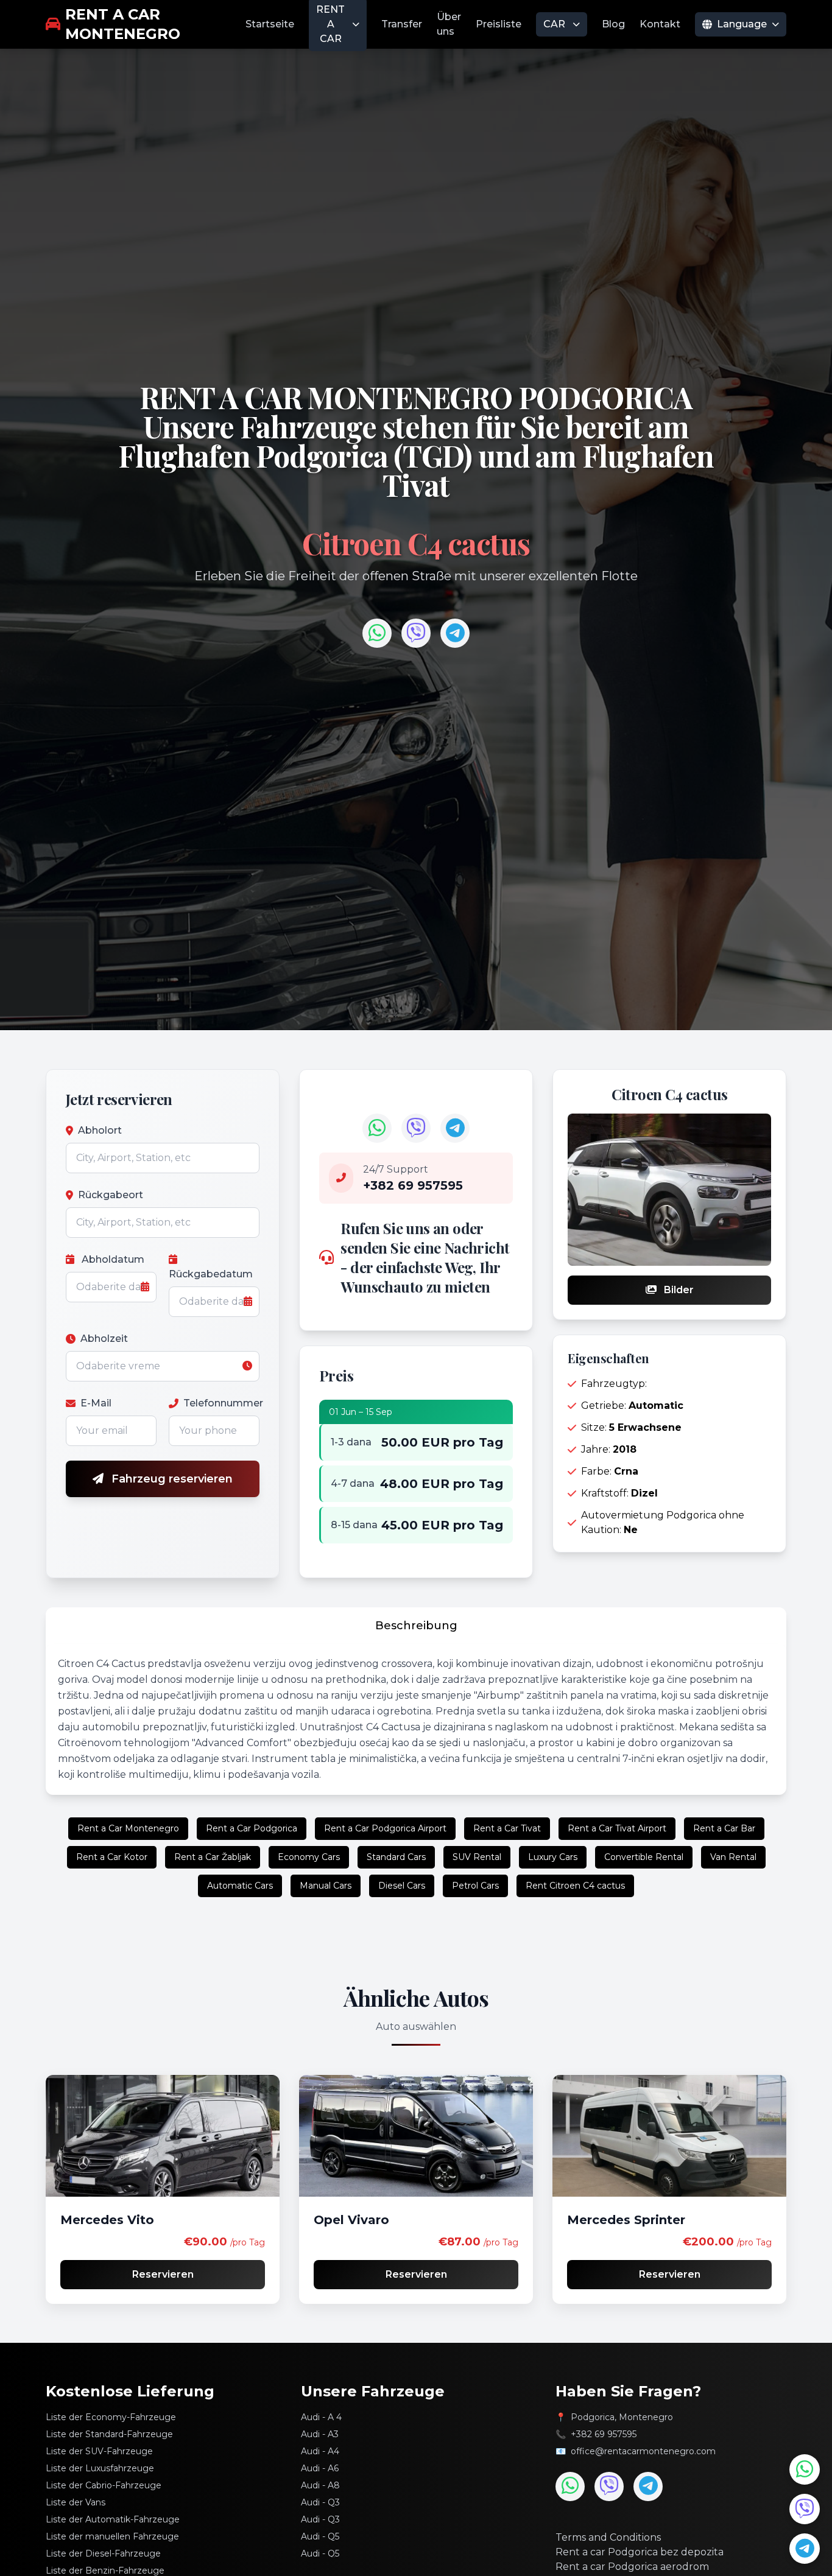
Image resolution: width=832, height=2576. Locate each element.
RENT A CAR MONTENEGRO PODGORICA (416, 397)
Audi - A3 (320, 2434)
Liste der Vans (76, 2502)
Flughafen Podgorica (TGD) (298, 455)
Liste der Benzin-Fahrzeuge (105, 2571)
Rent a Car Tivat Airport (617, 1828)
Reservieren (163, 2274)
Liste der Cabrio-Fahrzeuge (104, 2485)
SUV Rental (477, 1857)
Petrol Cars (475, 1886)
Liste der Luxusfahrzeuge (100, 2468)
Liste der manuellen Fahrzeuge (112, 2536)
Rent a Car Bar (724, 1828)
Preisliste (499, 24)
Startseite (270, 24)
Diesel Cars (402, 1886)
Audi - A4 (320, 2451)
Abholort (100, 1130)
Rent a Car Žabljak (213, 1857)
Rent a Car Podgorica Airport (385, 1828)
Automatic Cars (240, 1886)
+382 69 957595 (604, 2434)
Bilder (678, 1290)
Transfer (402, 24)
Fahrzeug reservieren (171, 1479)
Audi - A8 (320, 2485)
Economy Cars (309, 1857)
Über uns (449, 24)
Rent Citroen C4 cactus (575, 1886)
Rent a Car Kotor (112, 1857)
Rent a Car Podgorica (252, 1828)
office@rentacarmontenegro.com (643, 2451)
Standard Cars (396, 1857)
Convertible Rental (644, 1857)
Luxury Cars (553, 1857)
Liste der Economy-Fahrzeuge (111, 2417)
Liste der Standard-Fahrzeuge (109, 2434)
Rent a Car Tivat (507, 1828)
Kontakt (660, 24)
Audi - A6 (320, 2468)
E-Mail (96, 1403)
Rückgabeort (111, 1195)
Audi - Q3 (320, 2502)
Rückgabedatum (211, 1274)
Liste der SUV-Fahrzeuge (99, 2451)
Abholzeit (104, 1339)
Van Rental (733, 1857)
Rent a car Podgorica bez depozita (640, 2552)
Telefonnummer (221, 1403)
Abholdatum (112, 1259)
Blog (613, 24)
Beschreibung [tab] (416, 1626)
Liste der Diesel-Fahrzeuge (103, 2553)
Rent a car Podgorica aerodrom (632, 2567)
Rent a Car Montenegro (128, 1828)
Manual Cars (326, 1886)
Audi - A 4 (321, 2417)
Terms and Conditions (608, 2537)
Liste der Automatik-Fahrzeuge (113, 2519)
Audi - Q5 (320, 2536)
